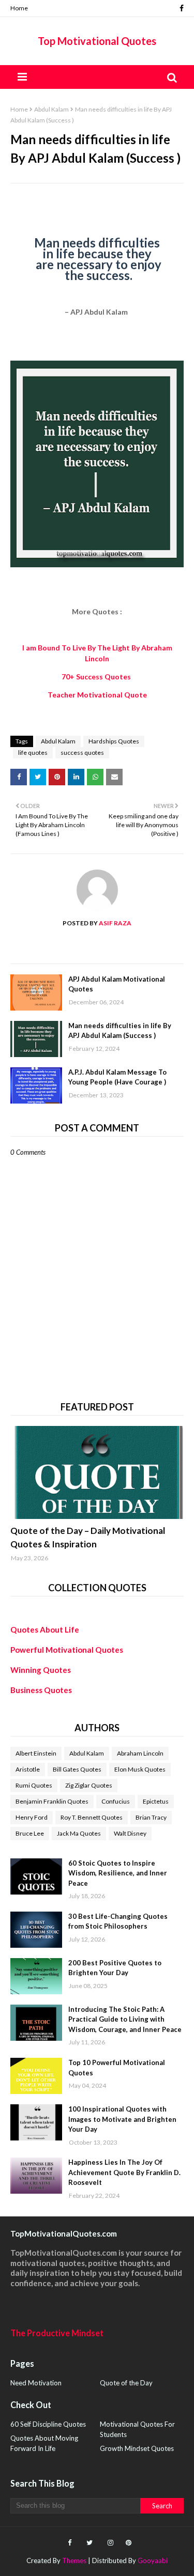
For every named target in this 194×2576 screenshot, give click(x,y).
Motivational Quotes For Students (137, 2429)
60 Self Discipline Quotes (48, 2424)
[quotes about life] (97, 1472)
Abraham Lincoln (140, 1753)
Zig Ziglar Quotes (89, 1785)
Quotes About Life (45, 1630)
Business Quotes (41, 1690)
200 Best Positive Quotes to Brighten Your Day (115, 1968)
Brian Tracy (151, 1817)
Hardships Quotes (114, 741)
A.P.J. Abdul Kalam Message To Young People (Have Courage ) (117, 1077)
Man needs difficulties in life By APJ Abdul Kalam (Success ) (120, 1031)
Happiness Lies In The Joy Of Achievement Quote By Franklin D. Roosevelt (124, 2172)
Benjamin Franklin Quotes (52, 1801)
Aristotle (28, 1769)
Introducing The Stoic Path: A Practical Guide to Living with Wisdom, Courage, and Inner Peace (125, 2019)
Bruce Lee (30, 1833)
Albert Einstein (36, 1753)
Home (19, 8)
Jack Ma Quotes (79, 1833)
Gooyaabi (153, 2561)
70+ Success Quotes (97, 677)
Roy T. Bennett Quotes (92, 1817)
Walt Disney (130, 1833)
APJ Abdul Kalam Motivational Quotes (117, 984)
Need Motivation (36, 2383)
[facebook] (180, 8)
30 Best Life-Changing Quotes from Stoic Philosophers (118, 1921)
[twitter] (89, 2543)
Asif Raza (115, 923)
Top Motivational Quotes (97, 41)
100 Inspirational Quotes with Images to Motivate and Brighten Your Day (122, 2119)
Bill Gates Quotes (77, 1769)
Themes (74, 2561)
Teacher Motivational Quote (97, 695)
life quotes (33, 752)
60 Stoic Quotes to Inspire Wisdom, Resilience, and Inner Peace (118, 1873)
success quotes (82, 752)
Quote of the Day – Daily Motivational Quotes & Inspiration (88, 1537)
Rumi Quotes (34, 1785)
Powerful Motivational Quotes (67, 1650)
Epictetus (156, 1801)
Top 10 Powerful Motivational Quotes (117, 2068)
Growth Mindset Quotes (137, 2448)
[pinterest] (127, 2543)
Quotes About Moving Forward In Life (44, 2443)
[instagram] (110, 2543)
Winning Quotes (41, 1670)
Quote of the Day (126, 2383)
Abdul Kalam (51, 109)
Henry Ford (32, 1817)
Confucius (116, 1801)
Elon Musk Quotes (140, 1769)
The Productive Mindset (57, 2333)
